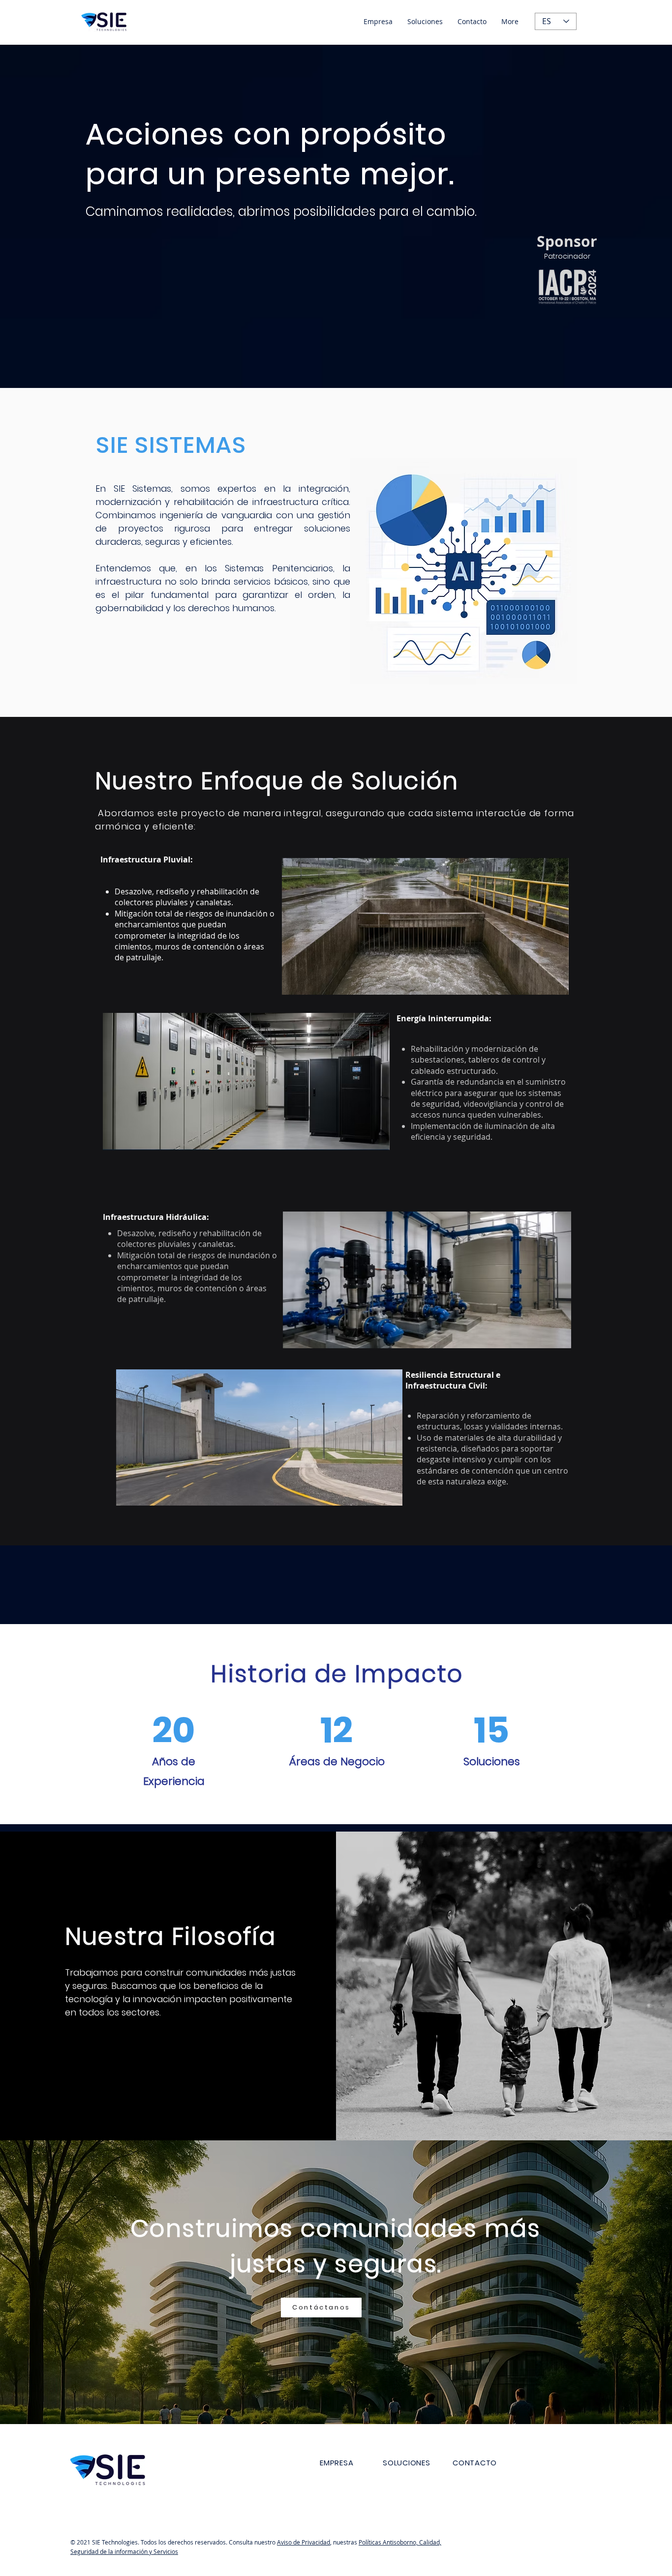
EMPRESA (336, 2463)
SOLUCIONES (407, 2463)
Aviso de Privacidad (304, 2542)
